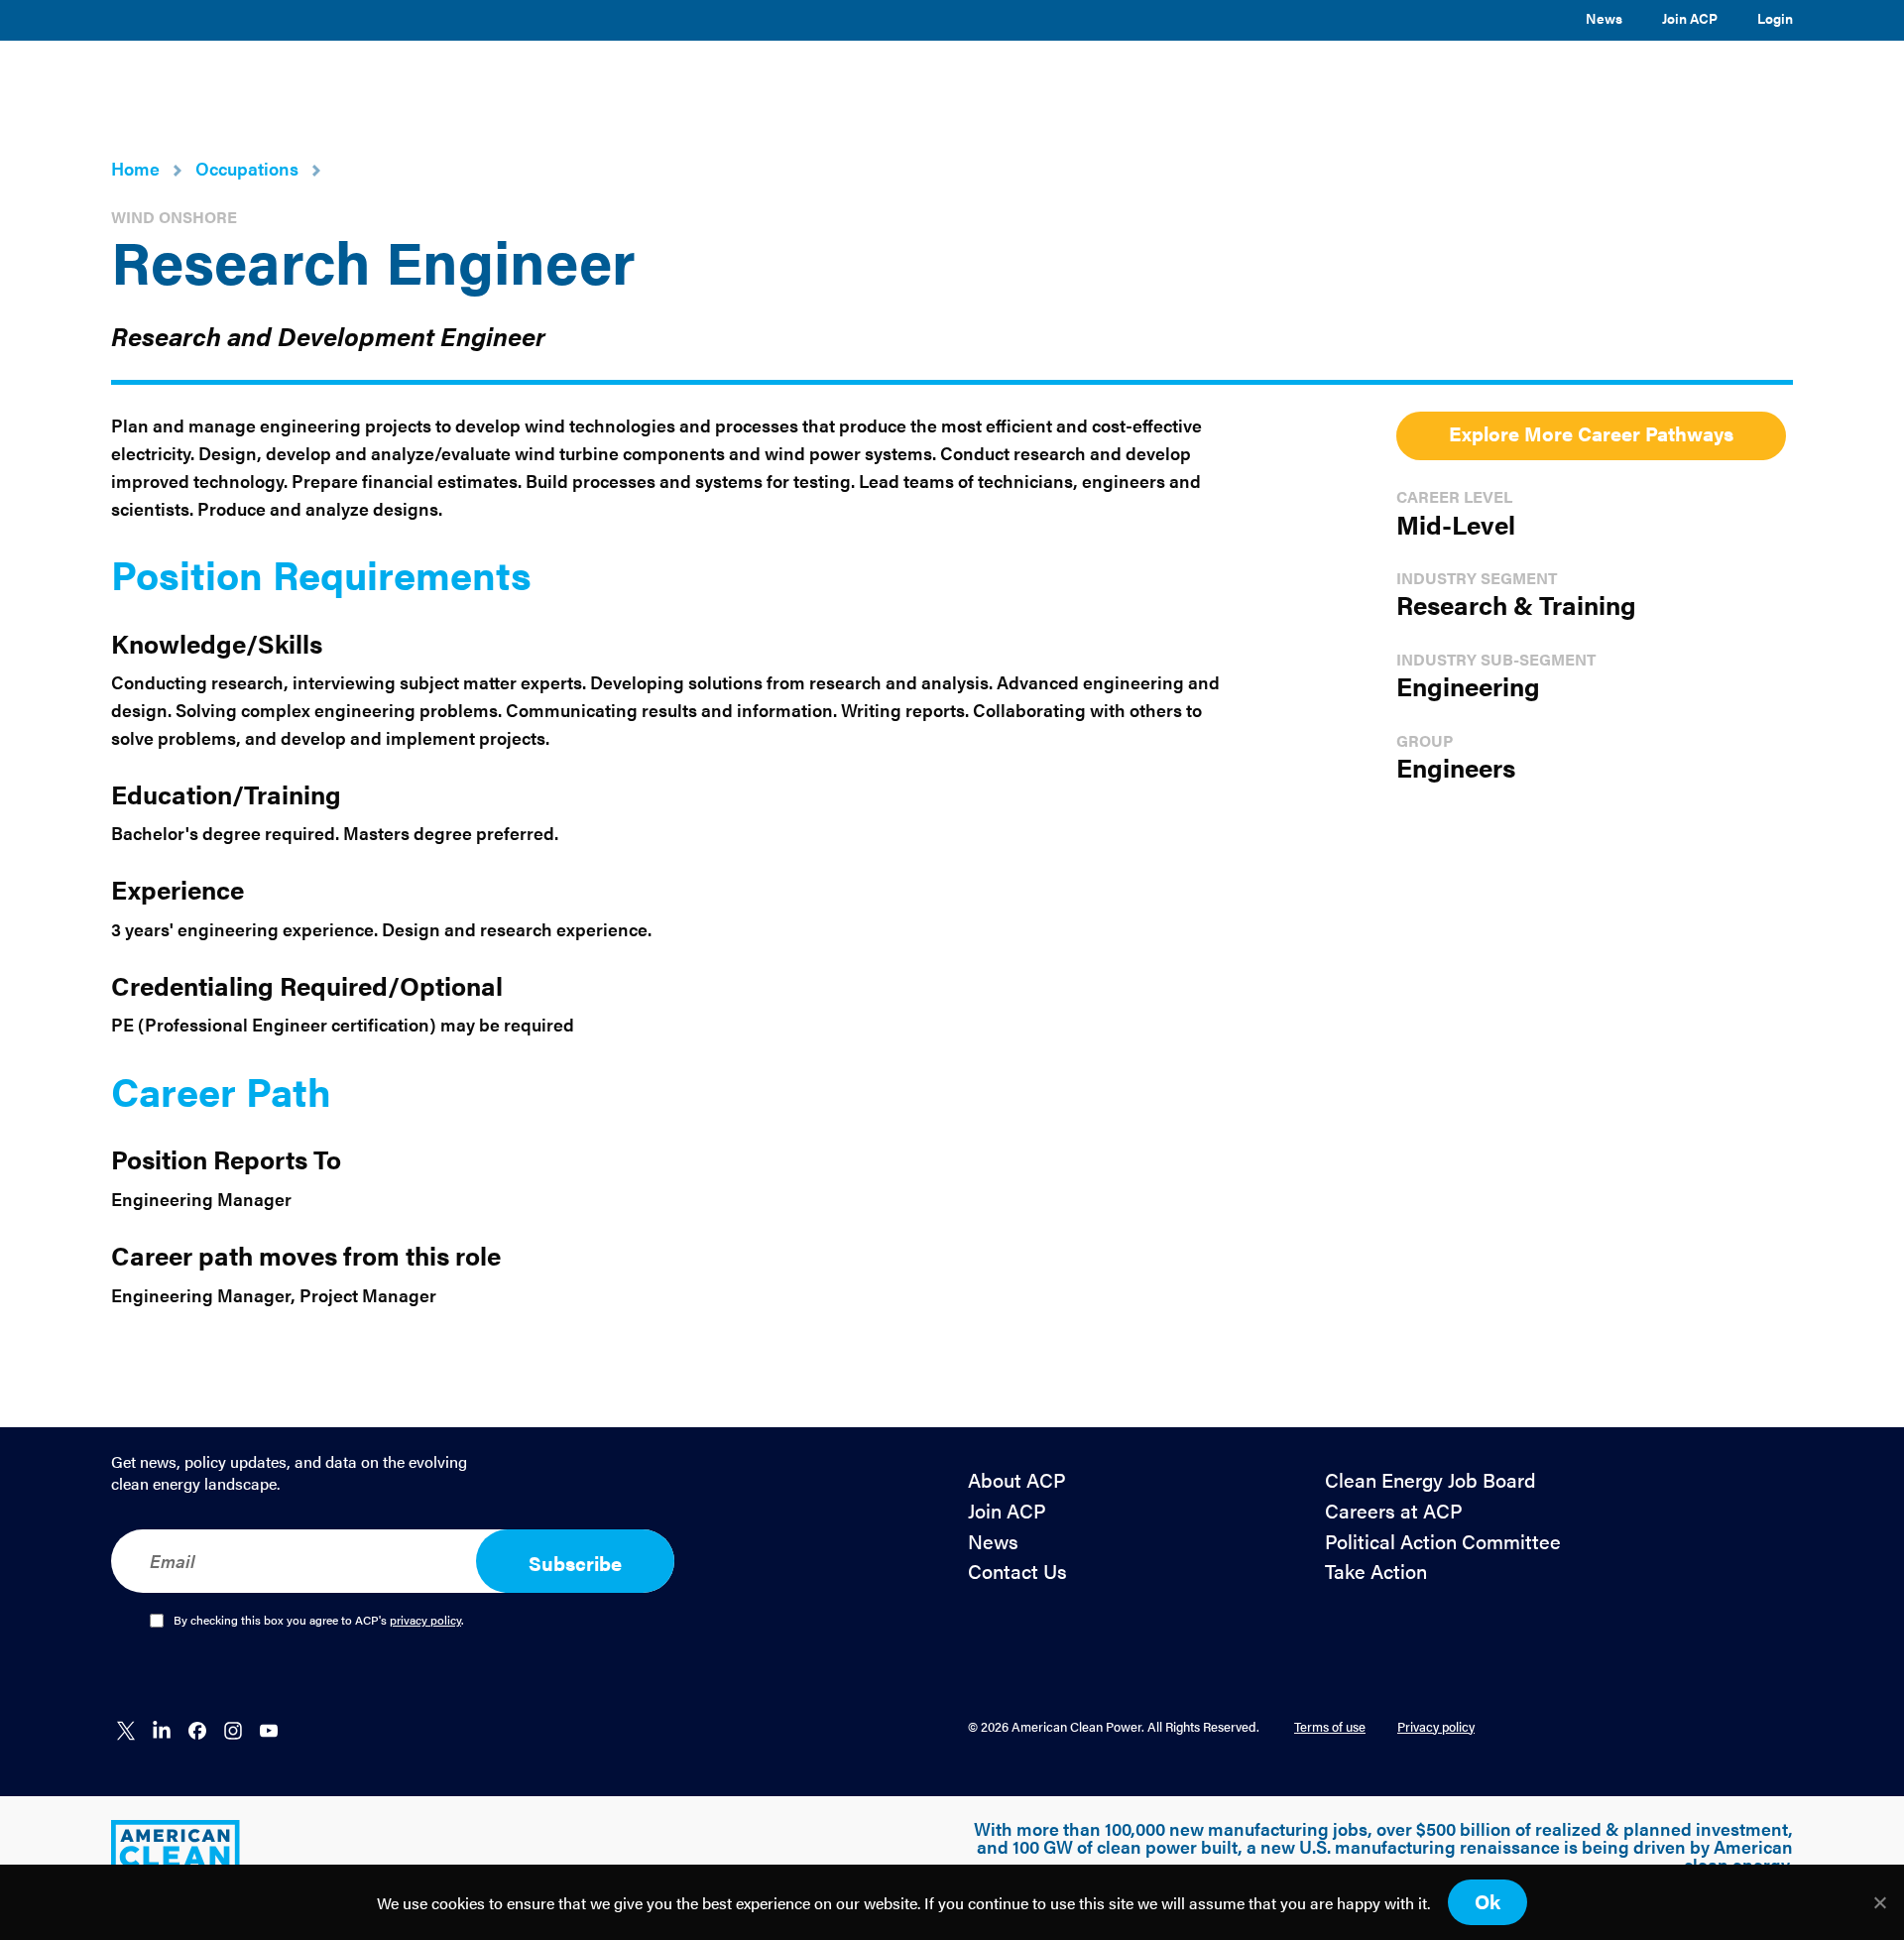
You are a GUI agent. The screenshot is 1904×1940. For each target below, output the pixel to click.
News (1604, 18)
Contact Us (1017, 1572)
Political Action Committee (1443, 1542)
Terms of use (1330, 1726)
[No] (1879, 1902)
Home (135, 168)
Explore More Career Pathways (1591, 433)
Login (1775, 18)
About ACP (1017, 1480)
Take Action (1376, 1572)
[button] (915, 83)
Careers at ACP (1394, 1511)
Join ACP (1690, 18)
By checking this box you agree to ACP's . (319, 1621)
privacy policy (425, 1620)
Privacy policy (1436, 1726)
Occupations (247, 168)
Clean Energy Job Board (1430, 1480)
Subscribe (575, 1563)
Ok (1487, 1901)
